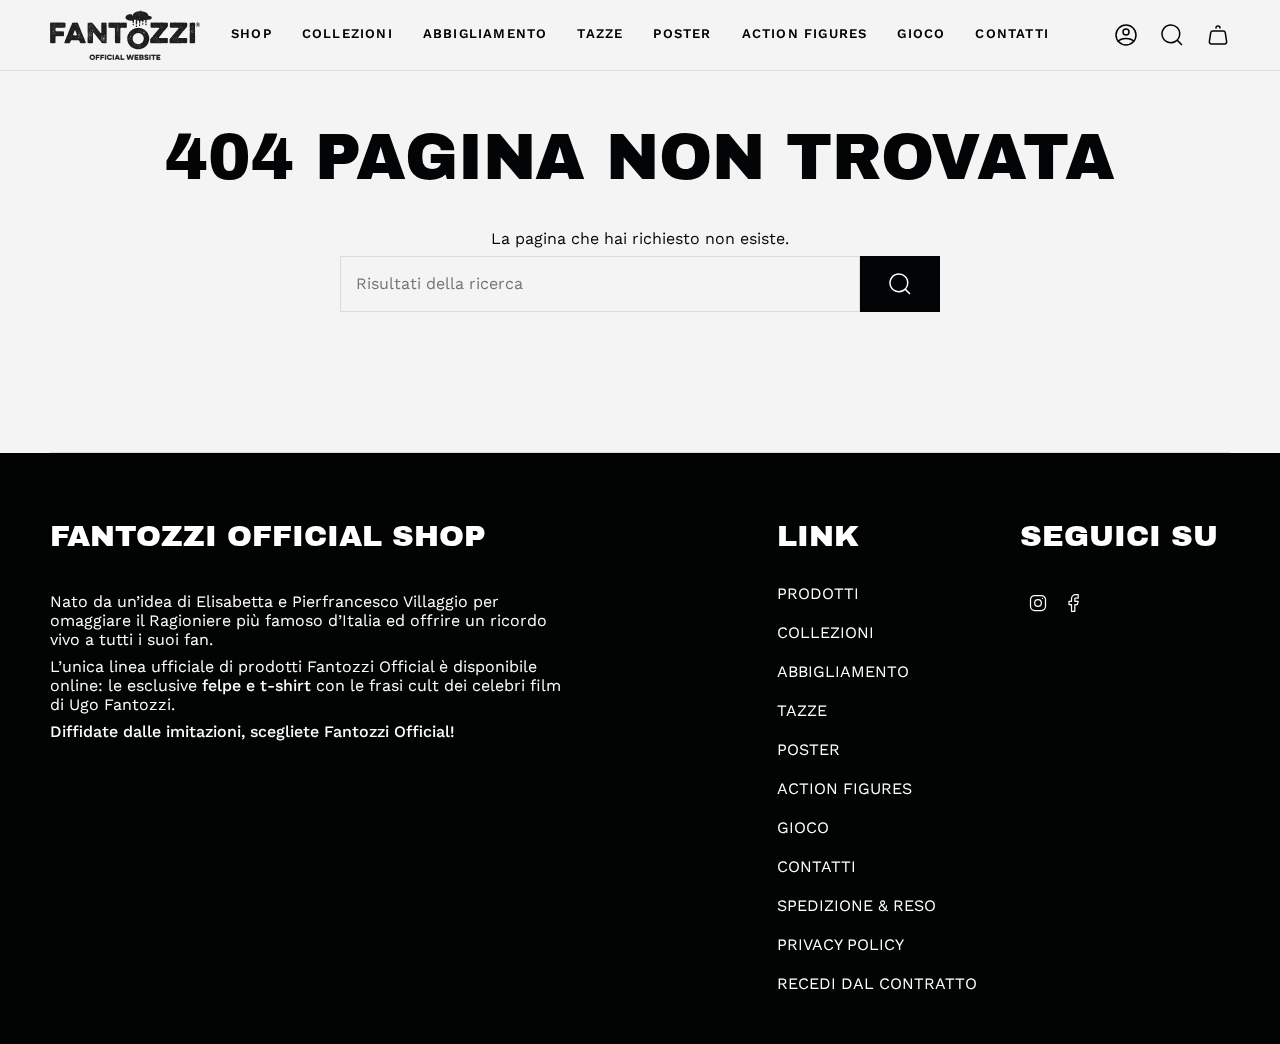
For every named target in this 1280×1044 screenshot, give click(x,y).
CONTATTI (816, 866)
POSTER (808, 749)
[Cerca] (900, 284)
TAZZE (802, 710)
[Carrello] (1218, 35)
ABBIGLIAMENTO (843, 671)
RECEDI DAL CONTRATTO (877, 983)
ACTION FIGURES (844, 788)
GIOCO (803, 827)
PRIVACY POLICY (840, 944)
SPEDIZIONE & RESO (856, 905)
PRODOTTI (818, 593)
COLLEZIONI (825, 632)
